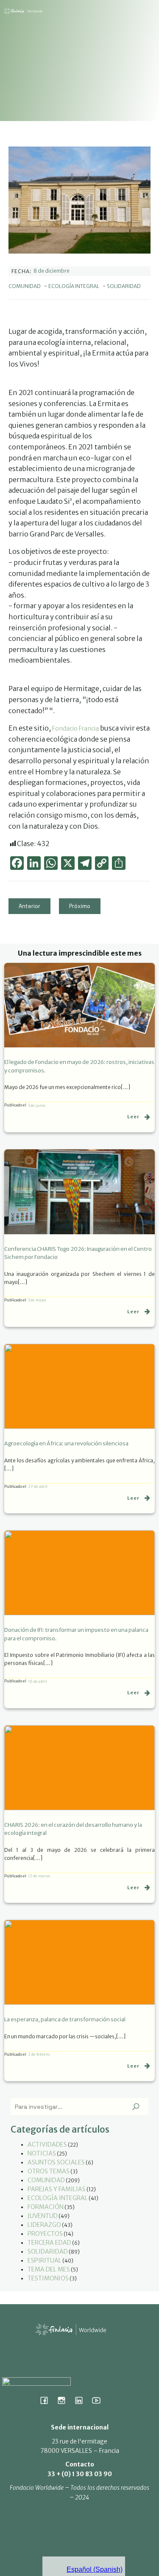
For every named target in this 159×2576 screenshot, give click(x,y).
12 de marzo (39, 1876)
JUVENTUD (43, 2216)
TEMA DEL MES (49, 2269)
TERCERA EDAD (49, 2243)
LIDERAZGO (44, 2225)
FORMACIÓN (46, 2207)
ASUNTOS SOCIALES (56, 2162)
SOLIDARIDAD (124, 286)
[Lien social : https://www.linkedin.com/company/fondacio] (82, 2400)
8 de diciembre (52, 271)
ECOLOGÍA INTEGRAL (74, 286)
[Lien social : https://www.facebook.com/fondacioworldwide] (47, 2400)
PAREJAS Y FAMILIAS (57, 2189)
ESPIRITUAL (45, 2260)
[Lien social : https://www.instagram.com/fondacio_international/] (65, 2400)
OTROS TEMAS (49, 2171)
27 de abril (38, 1486)
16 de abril (38, 1681)
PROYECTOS (45, 2234)
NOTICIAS (42, 2153)
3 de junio (37, 1105)
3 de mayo (37, 1300)
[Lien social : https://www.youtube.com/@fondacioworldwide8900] (99, 2400)
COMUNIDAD (25, 286)
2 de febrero (39, 2054)
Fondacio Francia (75, 728)
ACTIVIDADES (47, 2144)
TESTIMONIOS (48, 2278)
